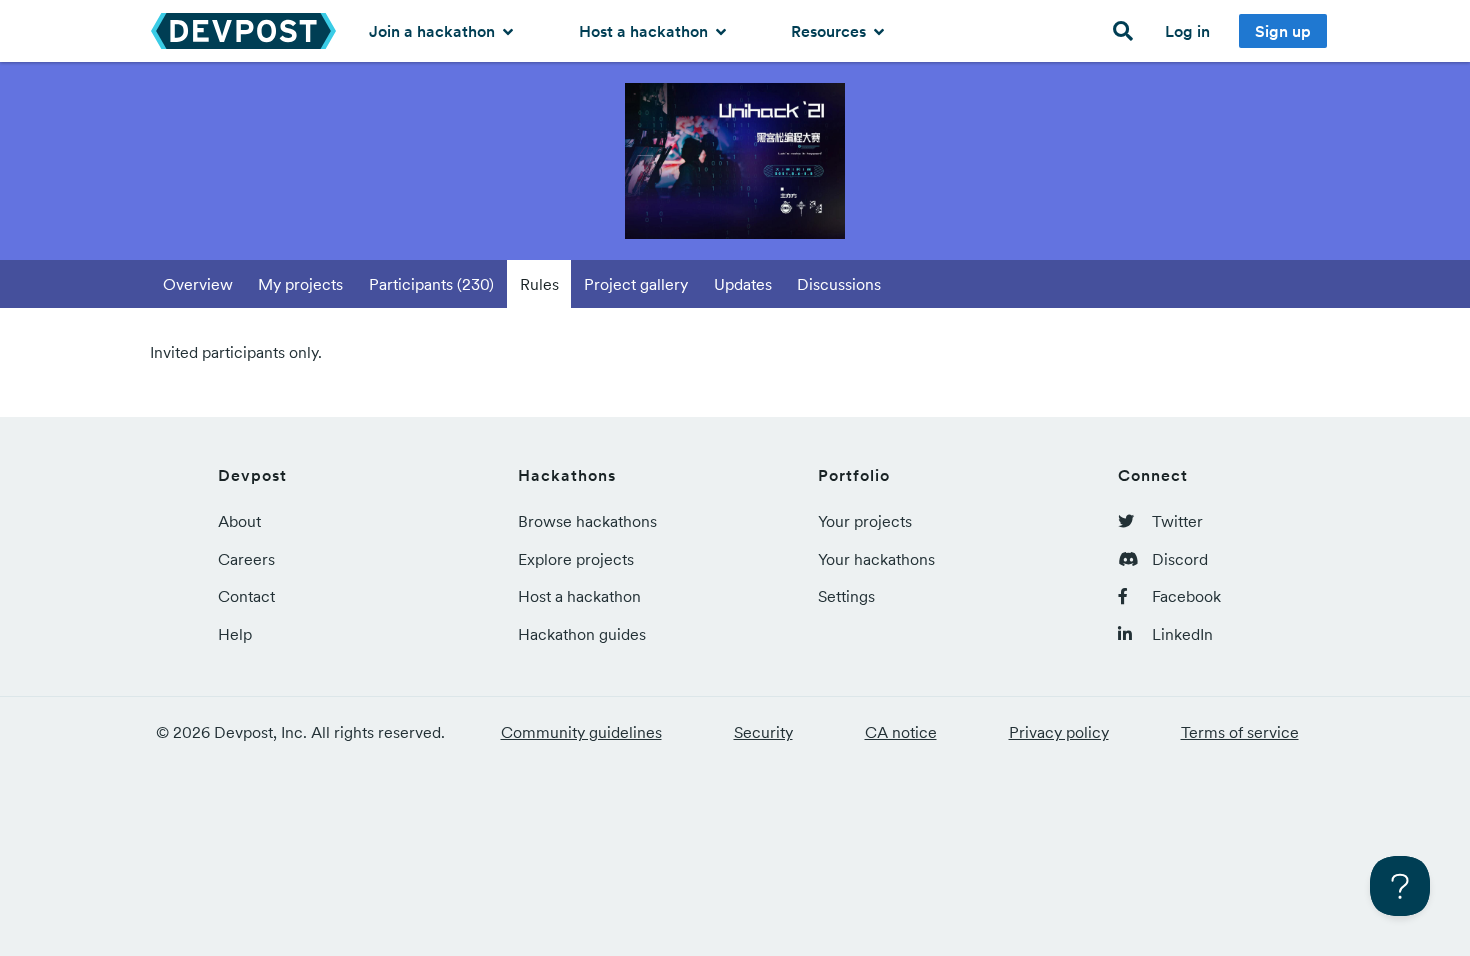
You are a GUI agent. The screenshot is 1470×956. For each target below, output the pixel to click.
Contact (246, 596)
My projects (300, 284)
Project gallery (636, 284)
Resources (830, 31)
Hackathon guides (582, 634)
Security (763, 732)
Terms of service (1240, 732)
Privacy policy (1059, 732)
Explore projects (576, 559)
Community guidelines (581, 732)
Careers (246, 559)
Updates (743, 284)
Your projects (865, 521)
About (239, 521)
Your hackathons (876, 559)
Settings (846, 596)
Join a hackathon (434, 31)
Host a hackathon (645, 31)
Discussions (839, 284)
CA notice (901, 732)
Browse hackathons (587, 521)
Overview (198, 284)
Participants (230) (431, 284)
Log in (1187, 31)
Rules (539, 284)
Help (235, 634)
